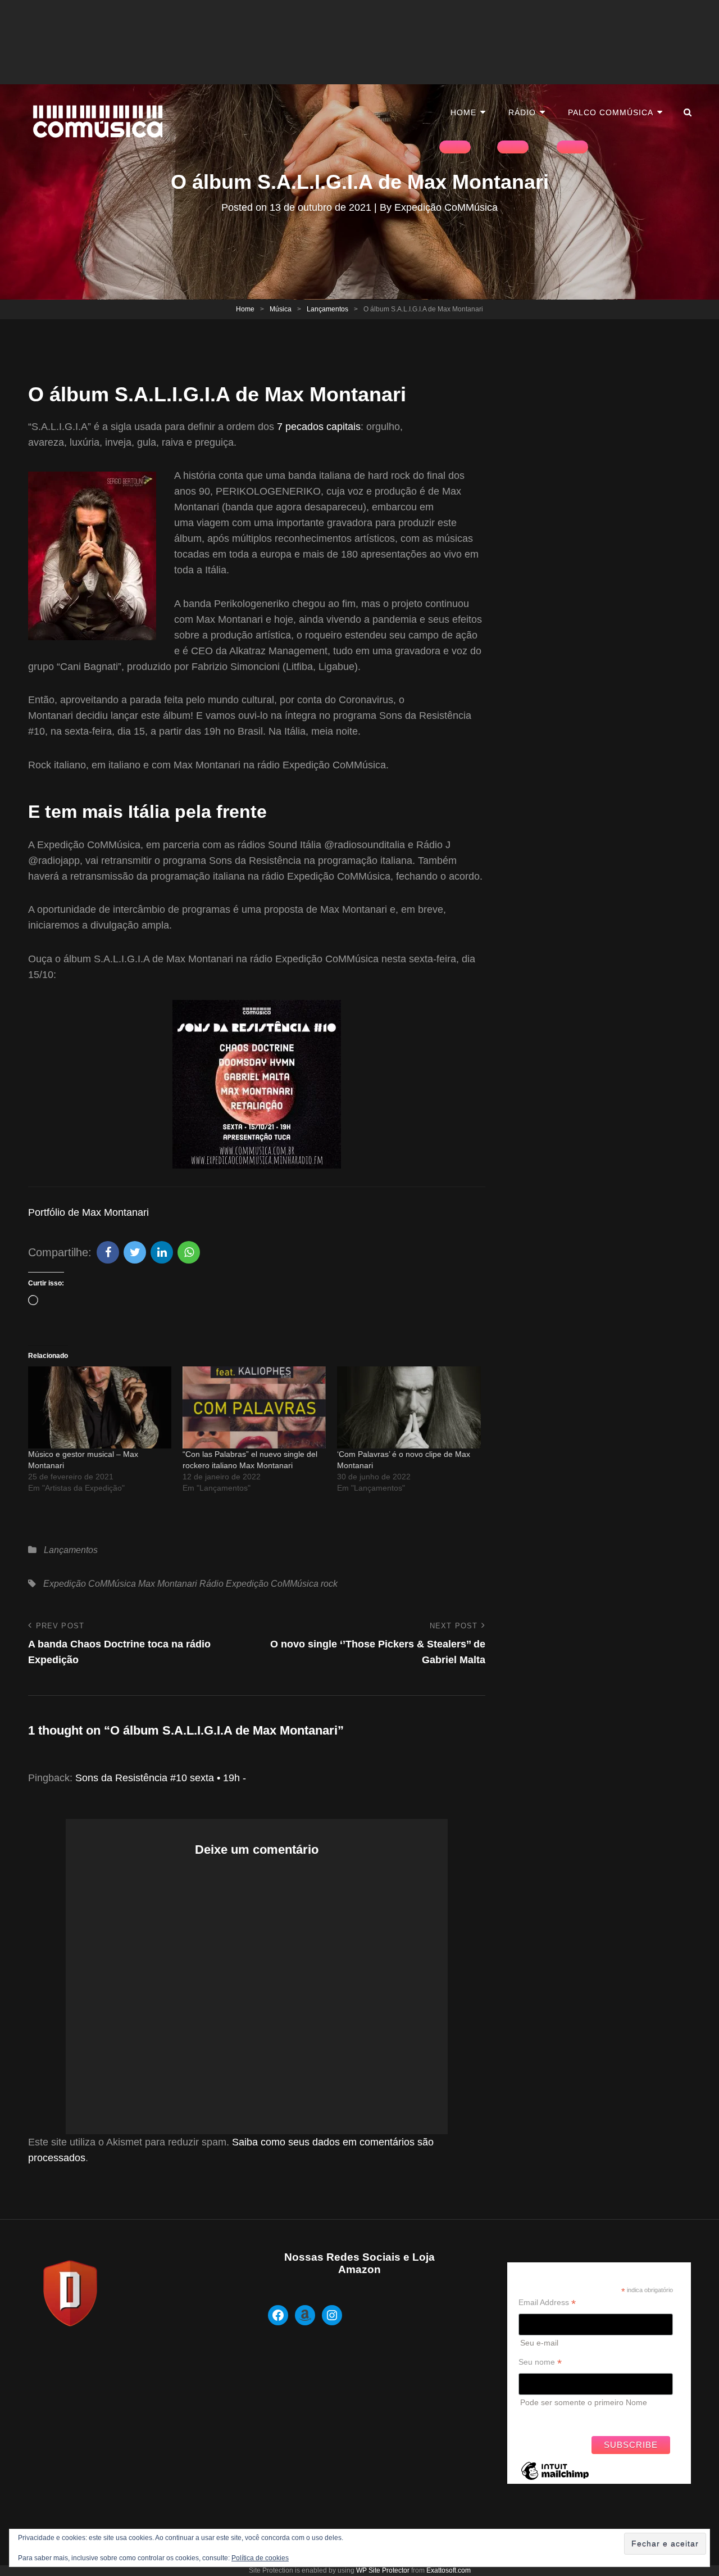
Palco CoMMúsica (611, 112)
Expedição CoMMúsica (446, 207)
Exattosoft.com (449, 2570)
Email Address (547, 2303)
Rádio (522, 112)
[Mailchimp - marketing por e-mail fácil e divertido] (555, 2479)
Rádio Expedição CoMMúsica (259, 1584)
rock (329, 1584)
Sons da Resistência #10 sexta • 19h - (161, 1778)
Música (281, 309)
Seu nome (540, 2362)
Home (463, 112)
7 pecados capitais (319, 427)
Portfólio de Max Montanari (88, 1212)
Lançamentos (327, 309)
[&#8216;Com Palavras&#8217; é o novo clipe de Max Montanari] (409, 1407)
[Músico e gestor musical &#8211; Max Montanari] (100, 1407)
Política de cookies (260, 2558)
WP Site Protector (383, 2570)
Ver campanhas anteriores (565, 2417)
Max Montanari (168, 1584)
